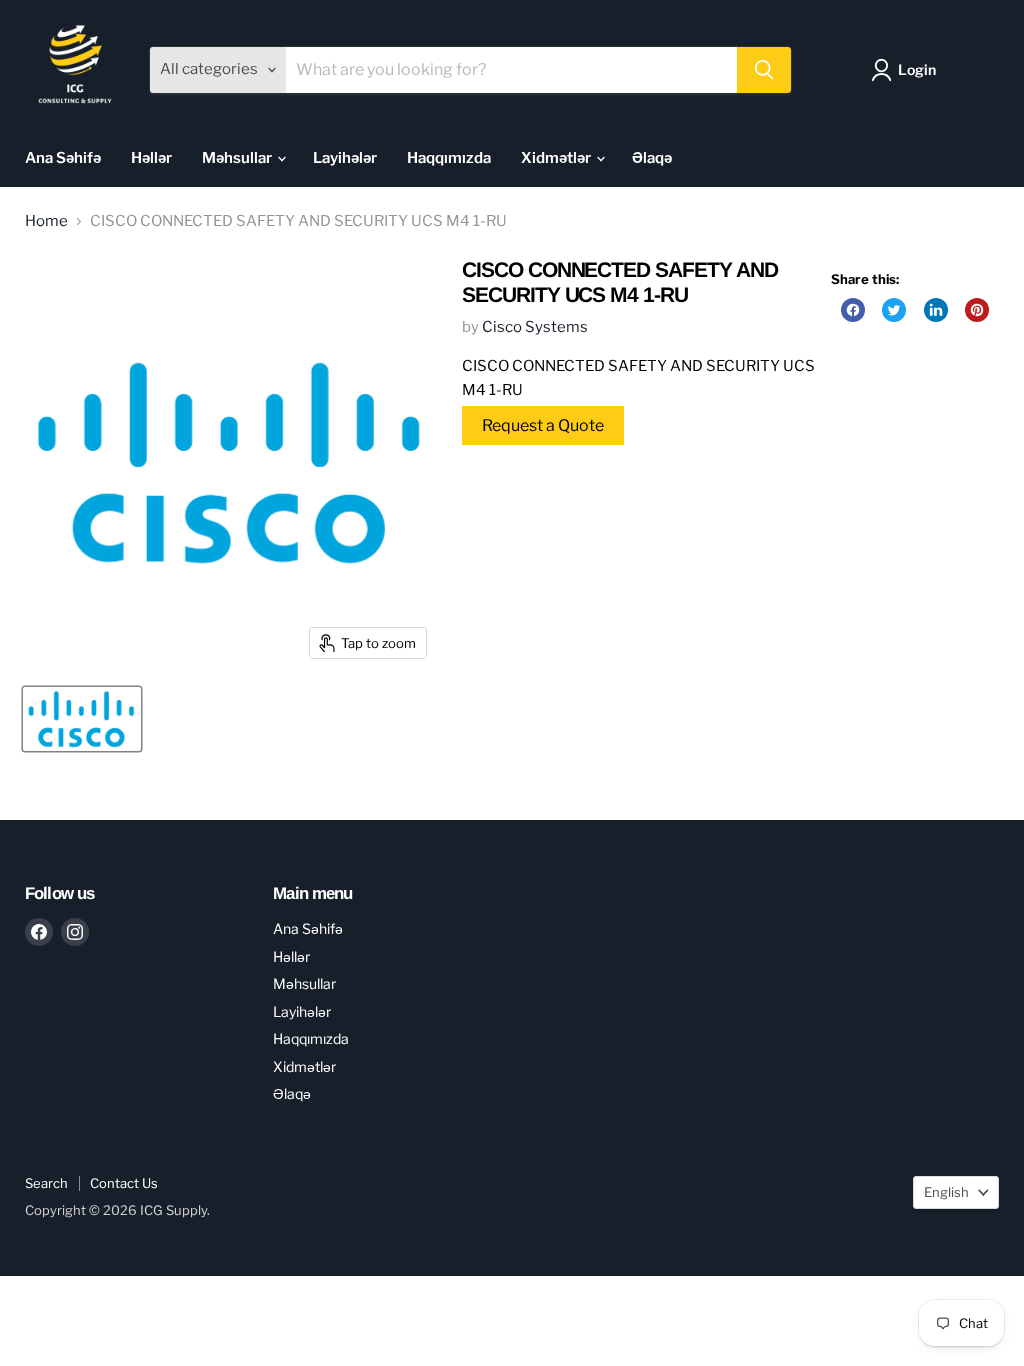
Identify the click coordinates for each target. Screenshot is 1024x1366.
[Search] (764, 70)
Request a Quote (543, 425)
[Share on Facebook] (853, 310)
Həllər (151, 158)
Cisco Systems (535, 327)
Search (46, 1183)
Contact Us (124, 1183)
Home (46, 221)
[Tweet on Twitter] (894, 310)
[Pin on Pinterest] (977, 310)
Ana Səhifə (63, 158)
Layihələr (345, 158)
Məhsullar (238, 158)
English (946, 1192)
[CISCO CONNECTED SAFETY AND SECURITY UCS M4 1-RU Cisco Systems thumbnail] (82, 719)
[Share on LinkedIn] (936, 310)
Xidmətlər (557, 158)
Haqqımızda (449, 158)
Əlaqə (652, 158)
